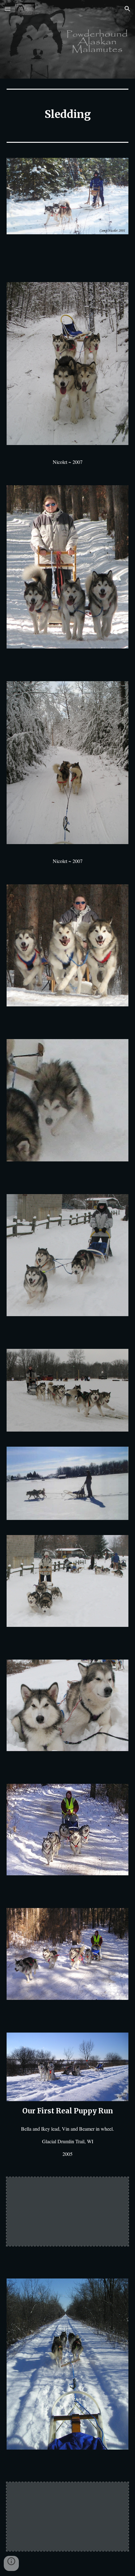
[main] (68, 114)
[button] (8, 9)
